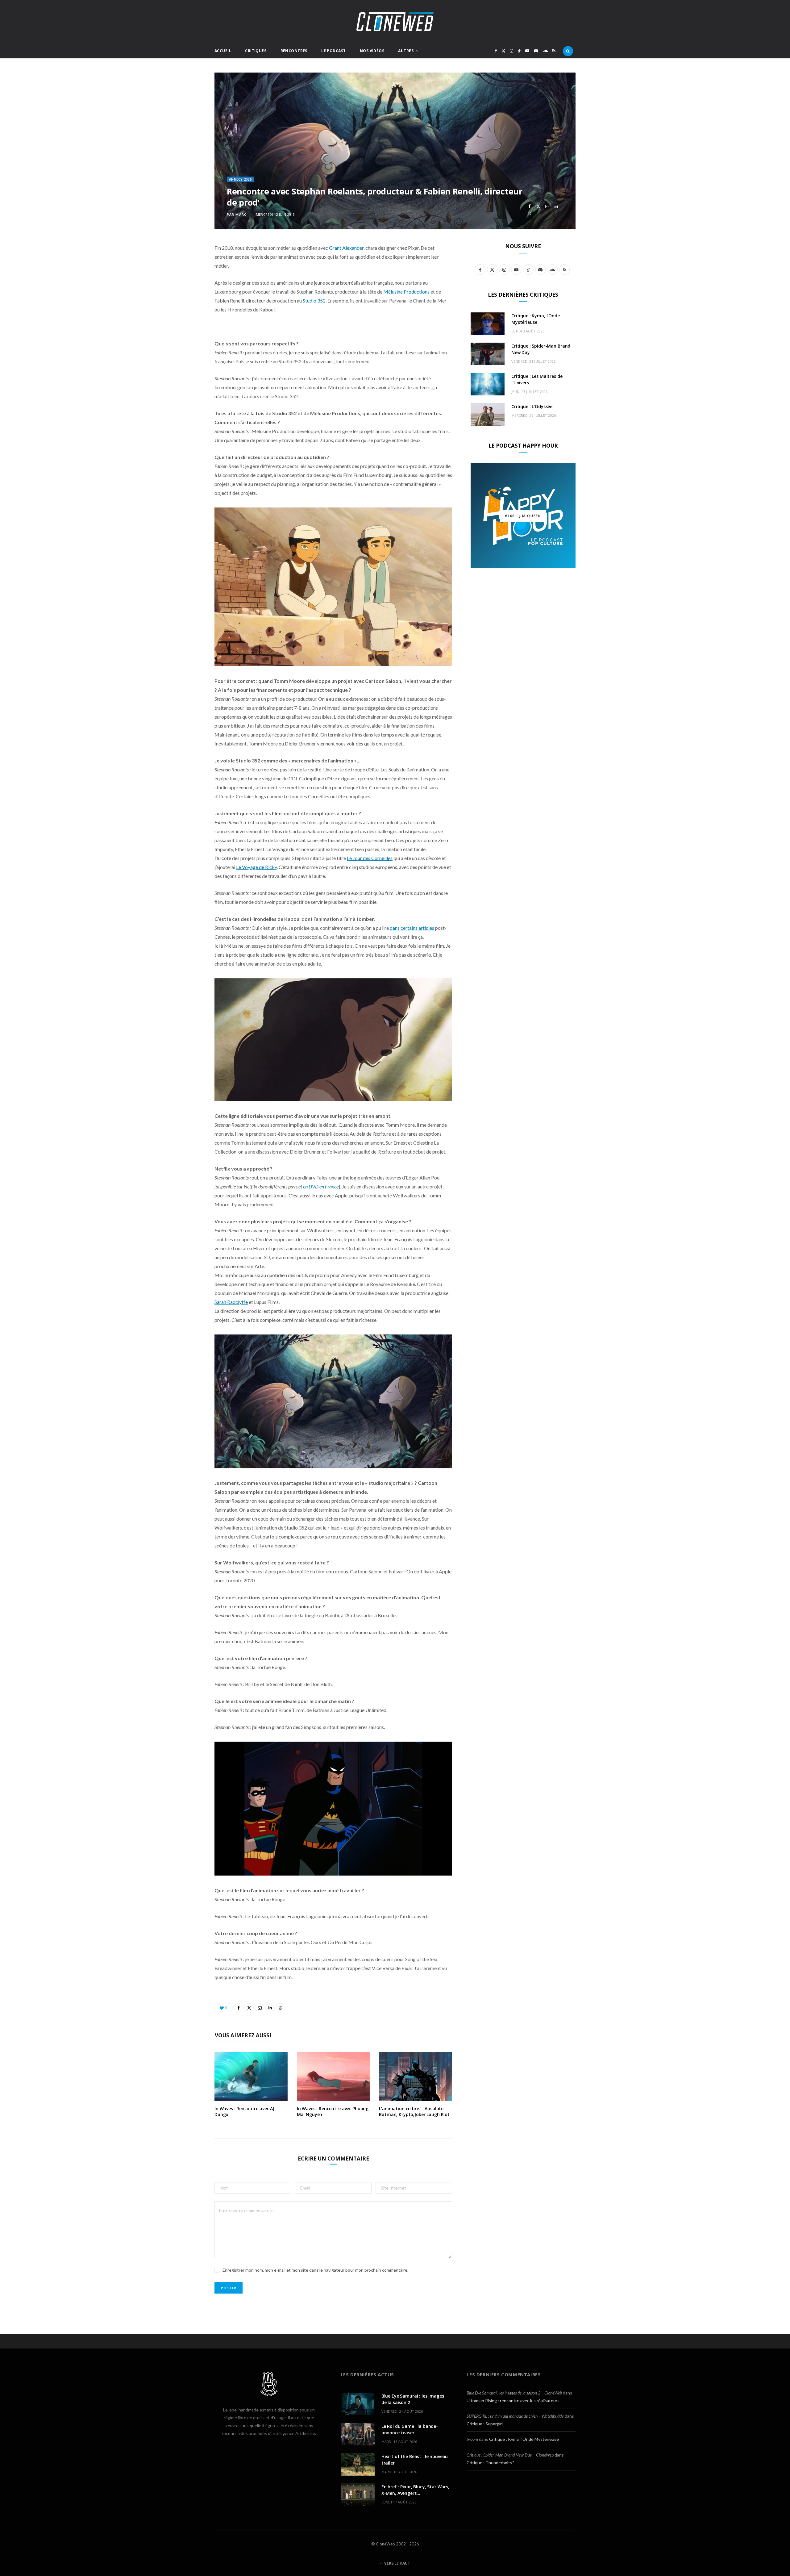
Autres (406, 51)
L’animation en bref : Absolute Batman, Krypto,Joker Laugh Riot (414, 2111)
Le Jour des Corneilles (370, 858)
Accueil (223, 51)
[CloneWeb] (395, 22)
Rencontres (294, 51)
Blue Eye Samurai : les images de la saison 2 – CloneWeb (514, 2393)
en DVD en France (321, 1186)
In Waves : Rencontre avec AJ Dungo (244, 2111)
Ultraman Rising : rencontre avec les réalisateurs (513, 2401)
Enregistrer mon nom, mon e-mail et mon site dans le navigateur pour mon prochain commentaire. (315, 2270)
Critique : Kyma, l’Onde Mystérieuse (524, 2439)
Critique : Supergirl (485, 2424)
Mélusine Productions (406, 292)
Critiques (256, 51)
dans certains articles (412, 928)
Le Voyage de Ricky (256, 867)
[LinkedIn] (556, 206)
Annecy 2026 (240, 179)
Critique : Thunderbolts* (491, 2463)
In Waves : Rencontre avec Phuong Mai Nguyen (333, 2111)
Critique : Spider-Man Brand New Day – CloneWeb (510, 2455)
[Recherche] (568, 51)
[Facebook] (529, 206)
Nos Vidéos (372, 51)
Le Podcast (333, 51)
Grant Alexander (346, 248)
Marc (241, 214)
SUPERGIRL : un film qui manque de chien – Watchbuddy (515, 2416)
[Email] (547, 206)
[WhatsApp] (529, 213)
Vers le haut (397, 2563)
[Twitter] (538, 206)
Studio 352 (314, 301)
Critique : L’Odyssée (532, 406)
